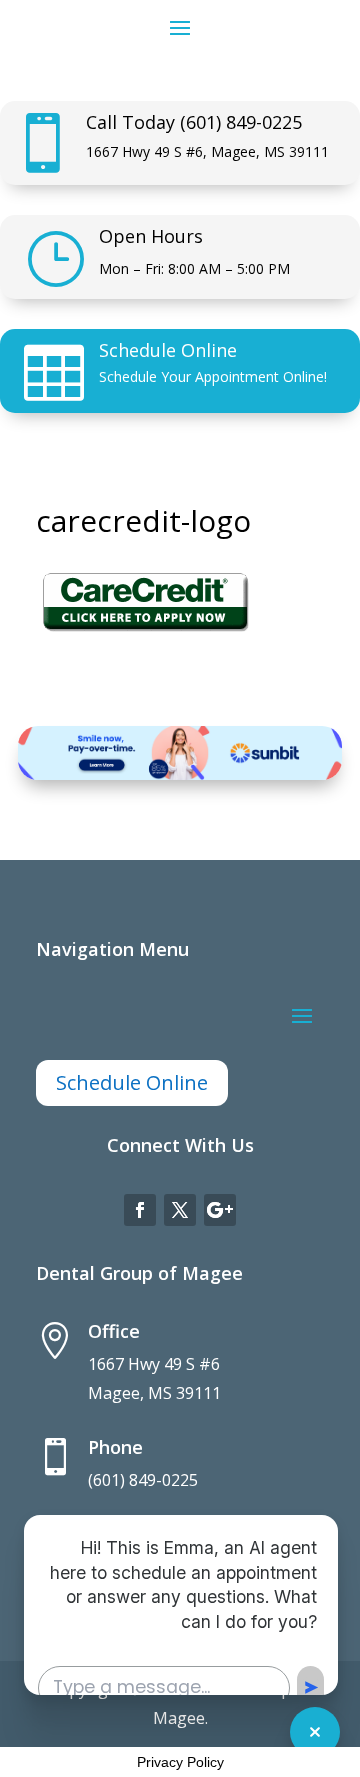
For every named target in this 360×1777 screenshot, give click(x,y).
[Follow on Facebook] (140, 1210)
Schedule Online (168, 350)
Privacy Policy (180, 1762)
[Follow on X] (180, 1210)
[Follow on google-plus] (220, 1210)
